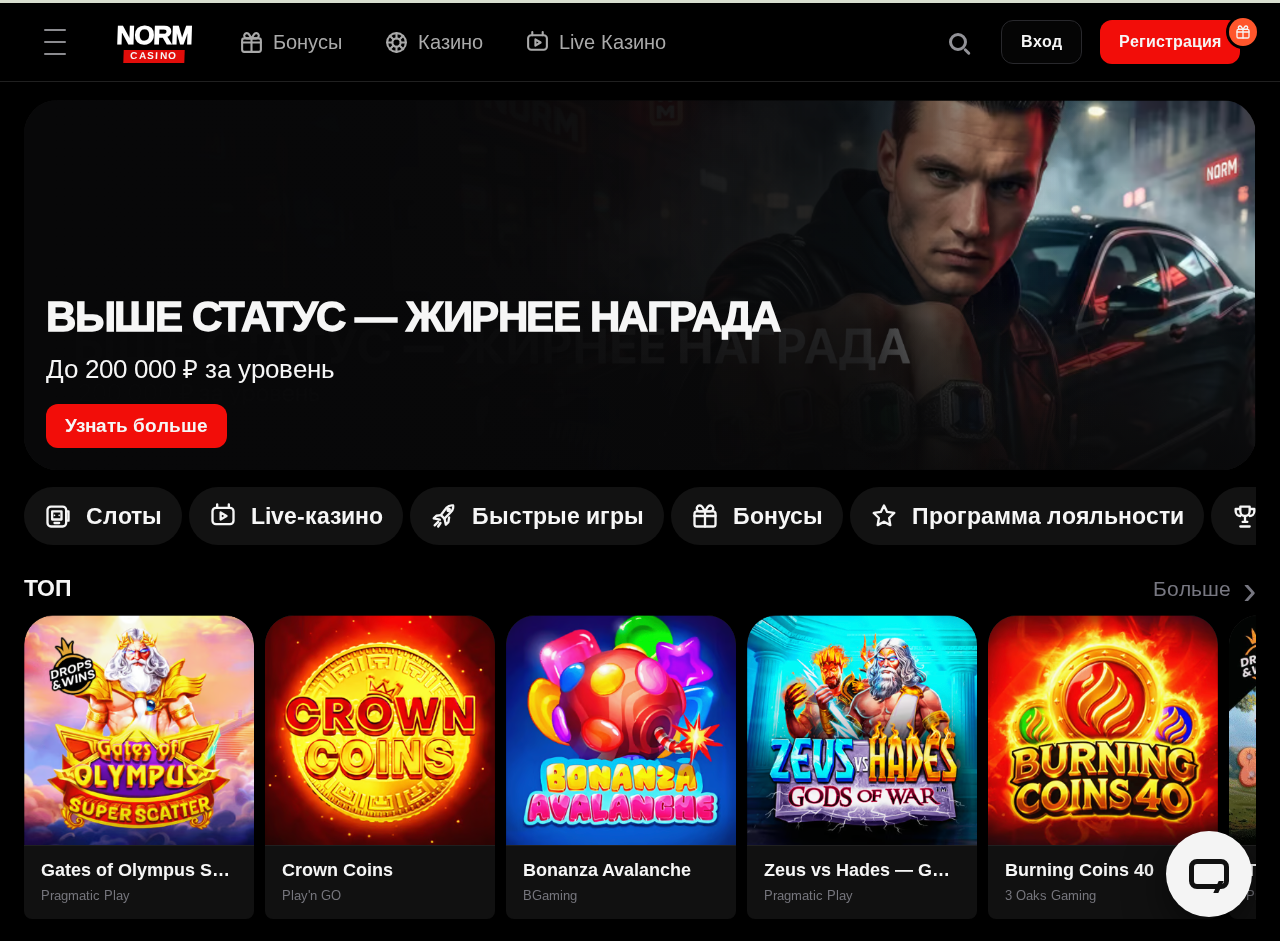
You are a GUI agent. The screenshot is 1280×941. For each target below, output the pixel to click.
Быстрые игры (558, 516)
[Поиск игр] (958, 42)
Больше (1204, 589)
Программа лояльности (1048, 516)
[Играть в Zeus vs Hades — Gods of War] (862, 730)
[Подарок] (1243, 32)
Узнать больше (136, 425)
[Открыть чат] (1209, 874)
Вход (1041, 41)
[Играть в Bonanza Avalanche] (621, 730)
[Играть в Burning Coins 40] (1103, 730)
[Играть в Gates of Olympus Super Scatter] (139, 730)
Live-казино (317, 516)
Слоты (124, 516)
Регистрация (1170, 41)
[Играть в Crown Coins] (380, 730)
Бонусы (778, 516)
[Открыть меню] (55, 42)
